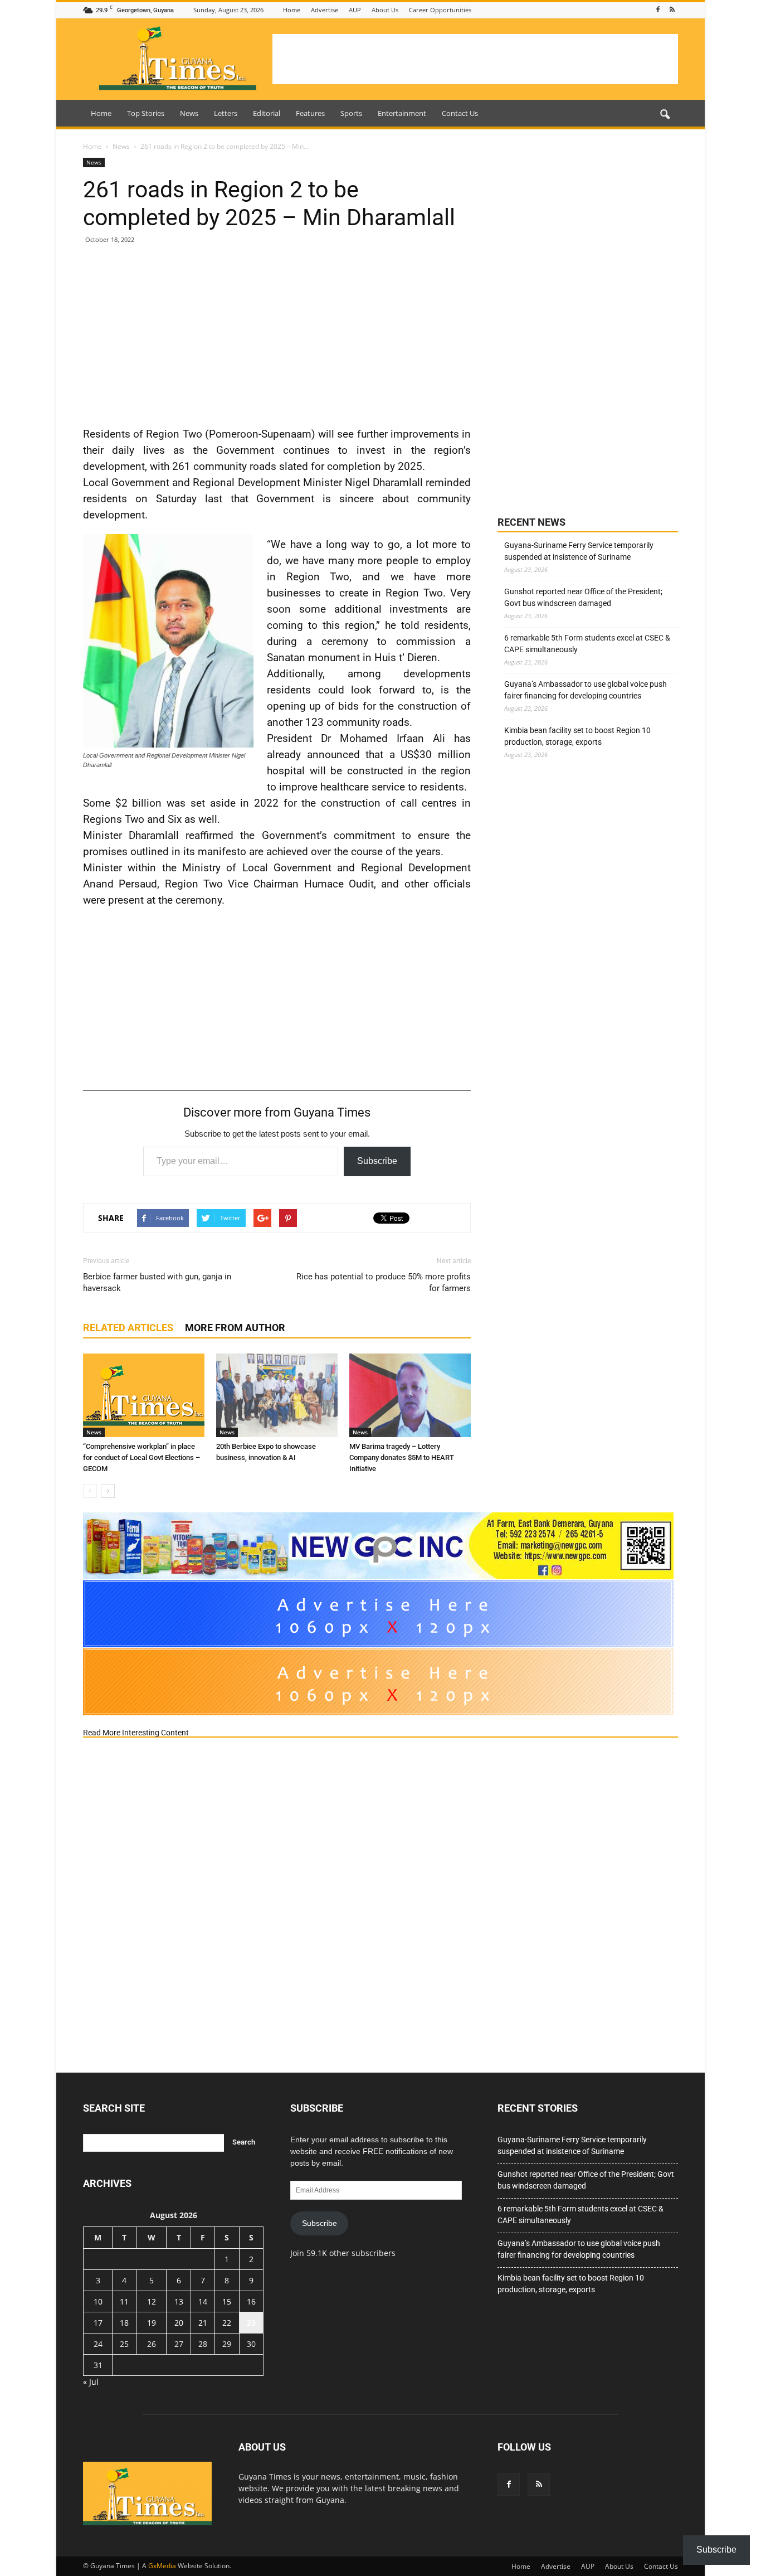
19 (152, 2323)
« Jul (91, 2382)
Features (310, 113)
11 (124, 2301)
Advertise (325, 10)
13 (179, 2301)
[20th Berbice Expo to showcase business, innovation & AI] (277, 1395)
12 (152, 2301)
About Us (385, 10)
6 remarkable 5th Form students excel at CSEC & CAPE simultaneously (587, 644)
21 (203, 2323)
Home (292, 10)
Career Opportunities (440, 10)
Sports (351, 113)
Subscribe (377, 1161)
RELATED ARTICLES (128, 1328)
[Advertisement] (475, 59)
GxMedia (162, 2566)
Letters (226, 113)
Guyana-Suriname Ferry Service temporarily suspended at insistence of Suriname (579, 551)
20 (179, 2323)
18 (124, 2323)
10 (98, 2301)
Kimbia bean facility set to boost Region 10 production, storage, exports (577, 736)
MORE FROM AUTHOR (235, 1328)
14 (203, 2301)
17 (98, 2323)
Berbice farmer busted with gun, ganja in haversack (157, 1282)
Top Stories (146, 113)
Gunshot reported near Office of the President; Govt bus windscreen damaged (583, 597)
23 (251, 2323)
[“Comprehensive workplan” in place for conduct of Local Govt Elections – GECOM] (144, 1395)
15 (227, 2301)
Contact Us (460, 113)
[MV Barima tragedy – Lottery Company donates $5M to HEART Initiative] (410, 1395)
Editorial (267, 113)
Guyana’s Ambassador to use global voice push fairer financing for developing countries (586, 690)
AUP (355, 10)
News (189, 113)
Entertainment (402, 113)
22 (227, 2323)
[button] (665, 115)
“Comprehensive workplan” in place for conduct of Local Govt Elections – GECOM (142, 1457)
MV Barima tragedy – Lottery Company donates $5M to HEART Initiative (402, 1457)
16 (251, 2301)
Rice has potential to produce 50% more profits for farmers (384, 1282)
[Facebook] (658, 10)
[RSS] (672, 10)
